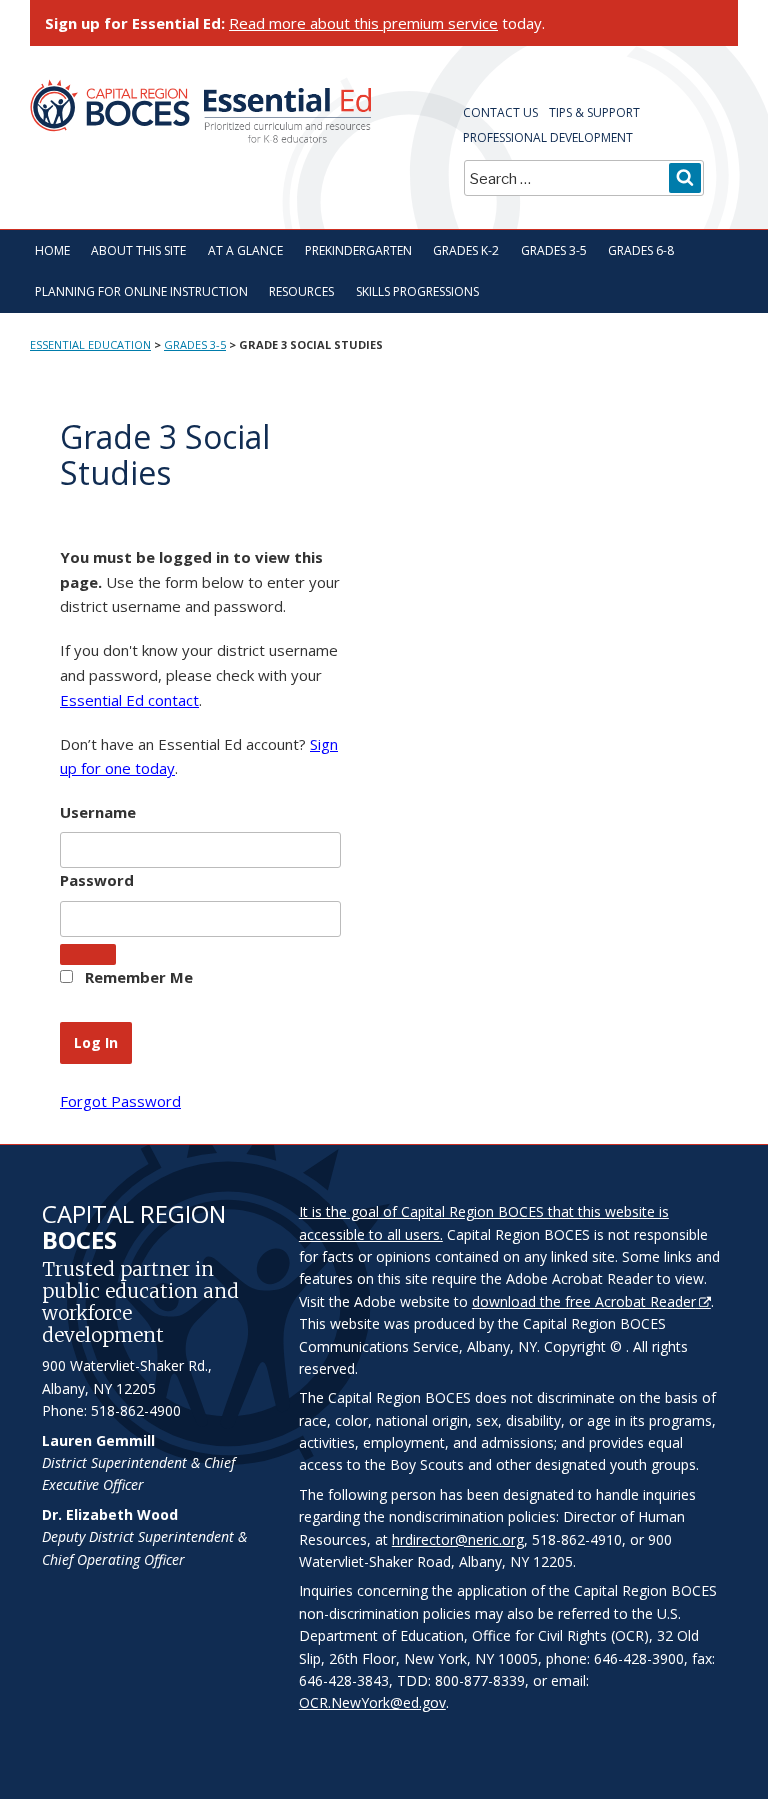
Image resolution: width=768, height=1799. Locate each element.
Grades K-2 (466, 250)
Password (97, 880)
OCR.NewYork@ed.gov (372, 1702)
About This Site (138, 250)
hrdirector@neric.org (458, 1539)
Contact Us (500, 112)
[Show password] (88, 954)
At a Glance (245, 250)
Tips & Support (594, 112)
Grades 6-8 (641, 250)
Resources (301, 291)
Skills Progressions (417, 291)
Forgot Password (120, 1101)
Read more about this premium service (363, 23)
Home (52, 250)
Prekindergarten (358, 250)
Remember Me (137, 977)
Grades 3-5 (554, 250)
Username (98, 812)
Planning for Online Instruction (141, 291)
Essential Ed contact (129, 700)
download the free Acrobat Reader (584, 1301)
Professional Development (548, 136)
